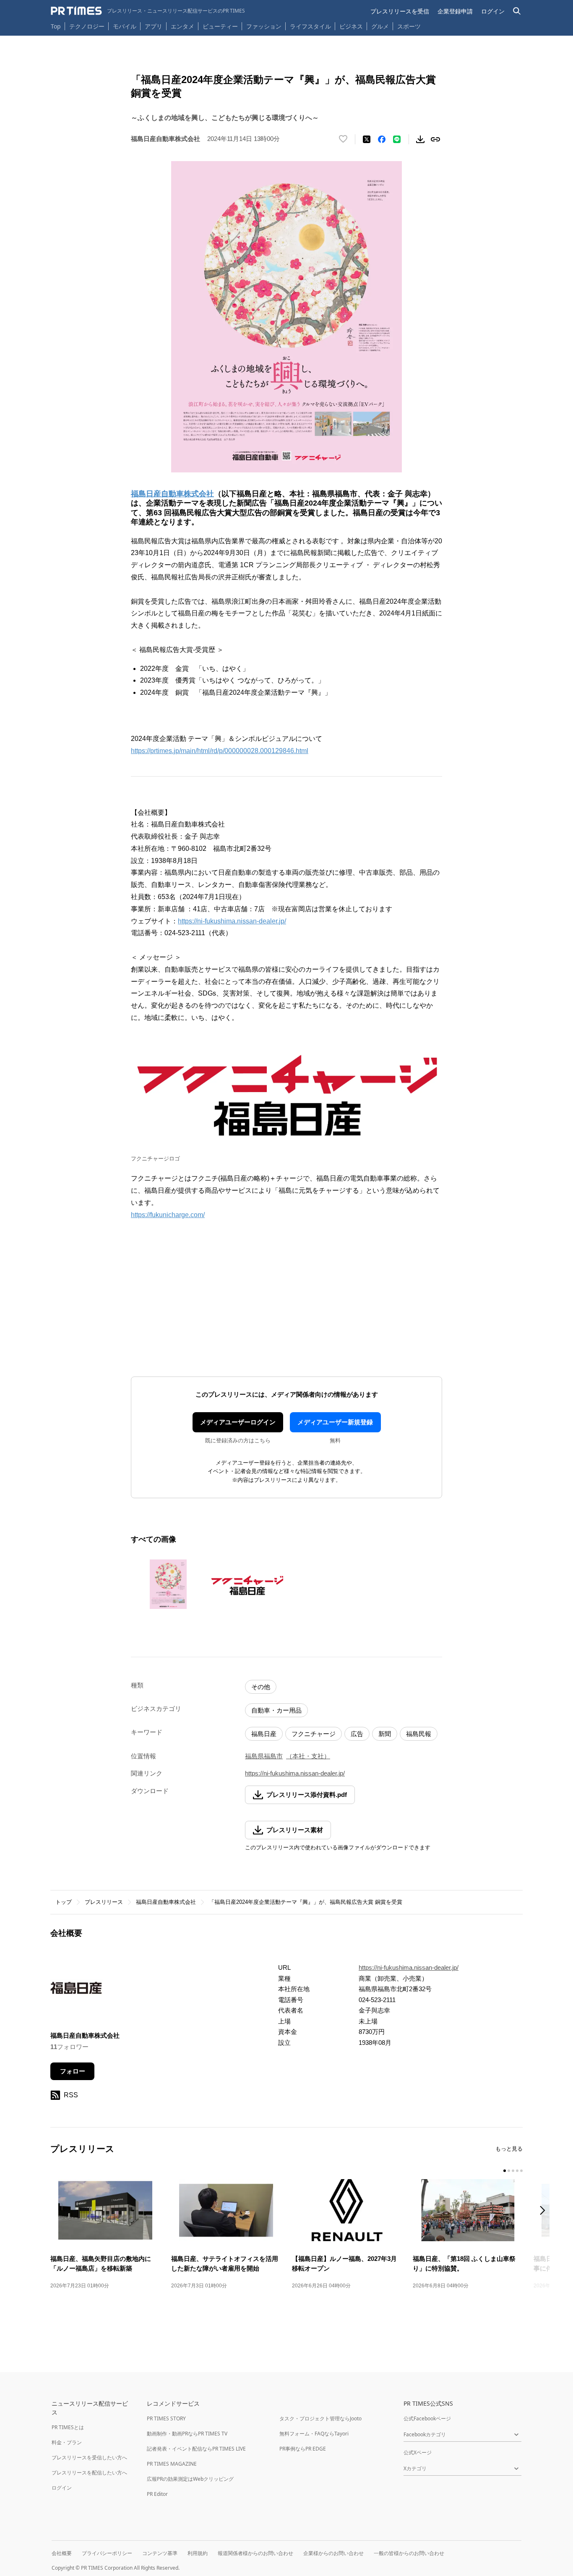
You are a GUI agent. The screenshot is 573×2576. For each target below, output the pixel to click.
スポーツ (409, 26)
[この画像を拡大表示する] (168, 1584)
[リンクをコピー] (435, 139)
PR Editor (157, 2494)
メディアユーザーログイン (238, 1422)
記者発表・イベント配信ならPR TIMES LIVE (196, 2449)
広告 (357, 1734)
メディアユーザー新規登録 (335, 1422)
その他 (261, 1687)
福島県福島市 (264, 1756)
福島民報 (419, 1734)
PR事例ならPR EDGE (303, 2449)
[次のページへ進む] (545, 2211)
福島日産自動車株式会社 (166, 1902)
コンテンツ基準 (160, 2553)
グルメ (380, 26)
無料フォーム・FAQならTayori (314, 2434)
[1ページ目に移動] (505, 2171)
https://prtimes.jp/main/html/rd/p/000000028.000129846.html (220, 751)
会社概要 (62, 2553)
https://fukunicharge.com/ (168, 1215)
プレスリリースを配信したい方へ (89, 2473)
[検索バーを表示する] (517, 11)
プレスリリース (104, 1902)
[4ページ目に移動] (517, 2171)
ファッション (264, 26)
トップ (64, 1902)
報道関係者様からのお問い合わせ (255, 2553)
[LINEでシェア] (397, 139)
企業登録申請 (455, 11)
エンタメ (182, 26)
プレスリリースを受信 (400, 11)
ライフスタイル (310, 26)
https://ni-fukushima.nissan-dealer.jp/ (232, 921)
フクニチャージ (314, 1734)
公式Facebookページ (427, 2418)
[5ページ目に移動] (521, 2171)
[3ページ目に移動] (513, 2171)
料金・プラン (67, 2442)
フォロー (73, 2071)
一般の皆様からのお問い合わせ (409, 2553)
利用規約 (198, 2553)
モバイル (125, 26)
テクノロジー (87, 26)
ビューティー (220, 26)
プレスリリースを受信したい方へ (89, 2457)
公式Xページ (418, 2452)
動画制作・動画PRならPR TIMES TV (187, 2434)
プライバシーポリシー (107, 2553)
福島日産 (264, 1734)
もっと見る (509, 2149)
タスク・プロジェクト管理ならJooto (320, 2418)
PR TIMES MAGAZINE (172, 2464)
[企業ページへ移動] (77, 1991)
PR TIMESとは (68, 2427)
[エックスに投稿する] (367, 139)
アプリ (154, 26)
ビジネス (351, 26)
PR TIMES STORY (166, 2418)
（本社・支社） (308, 1756)
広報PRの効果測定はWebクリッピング (190, 2479)
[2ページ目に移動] (509, 2171)
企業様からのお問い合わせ (333, 2553)
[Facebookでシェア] (382, 139)
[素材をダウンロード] (420, 139)
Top (56, 26)
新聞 (385, 1734)
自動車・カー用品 (276, 1710)
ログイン (493, 11)
